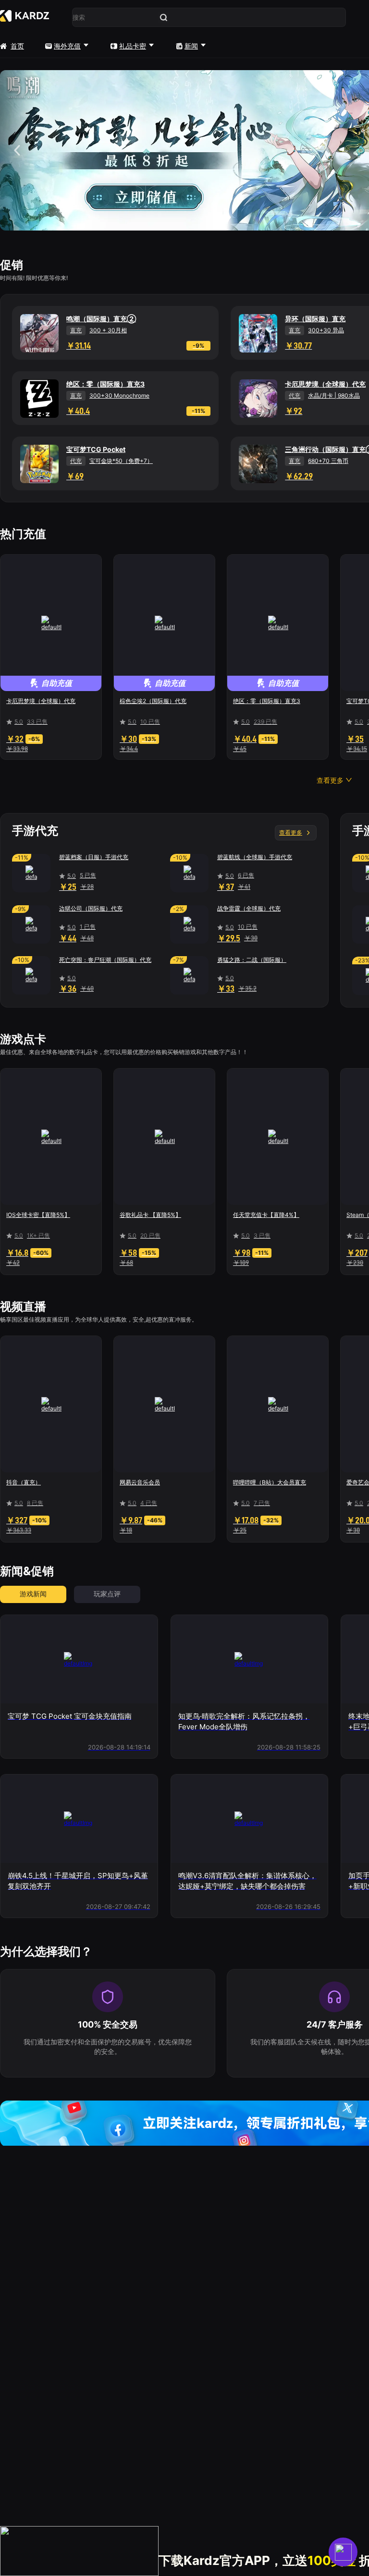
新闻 (191, 46)
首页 (17, 46)
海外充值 (67, 46)
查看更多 (291, 832)
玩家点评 (107, 1594)
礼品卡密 (133, 46)
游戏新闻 (33, 1594)
